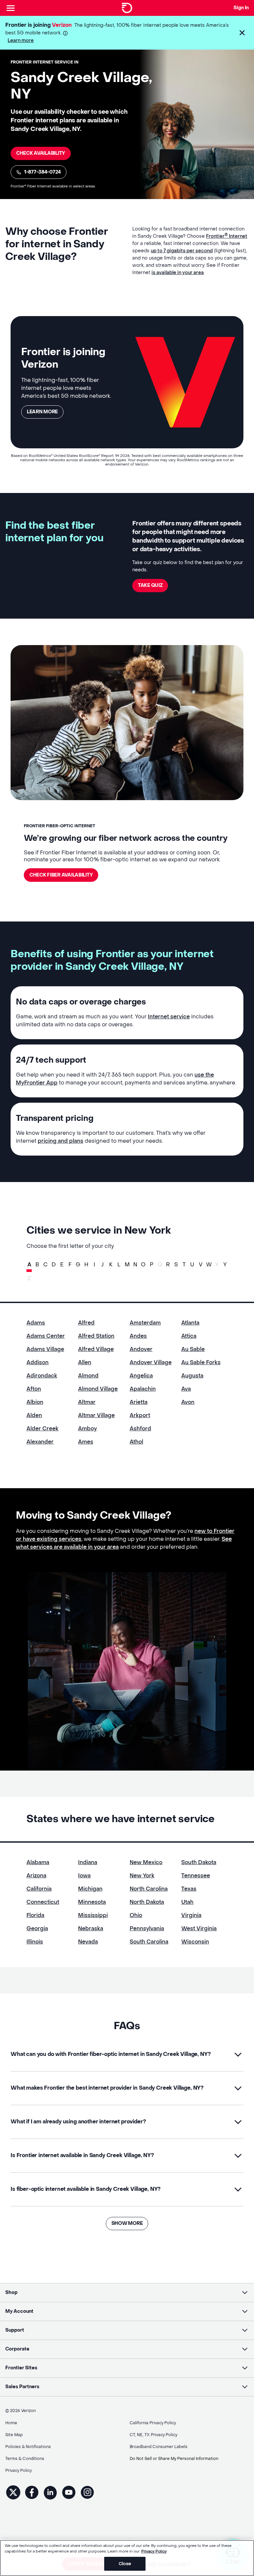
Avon (188, 1402)
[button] (242, 33)
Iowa (84, 1876)
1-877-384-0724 (42, 172)
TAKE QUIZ (150, 585)
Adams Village (45, 1349)
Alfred (86, 1323)
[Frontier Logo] (127, 8)
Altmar (87, 1402)
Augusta (192, 1376)
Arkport (140, 1415)
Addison (38, 1362)
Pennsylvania (147, 1928)
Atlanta (190, 1323)
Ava (186, 1389)
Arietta (139, 1402)
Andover (141, 1349)
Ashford (140, 1429)
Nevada (88, 1942)
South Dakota (199, 1862)
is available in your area (178, 273)
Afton (34, 1389)
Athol (136, 1442)
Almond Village (98, 1389)
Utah (187, 1902)
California (39, 1889)
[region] (127, 2558)
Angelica (141, 1376)
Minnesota (92, 1902)
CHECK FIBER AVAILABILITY (61, 875)
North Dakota (147, 1902)
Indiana (88, 1862)
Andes (138, 1336)
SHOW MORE (127, 2223)
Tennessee (196, 1876)
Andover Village (151, 1362)
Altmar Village (96, 1415)
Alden (34, 1415)
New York (142, 1876)
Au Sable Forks (201, 1362)
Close (125, 2564)
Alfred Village (96, 1349)
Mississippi (93, 1915)
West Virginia (199, 1928)
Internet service (169, 1017)
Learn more (21, 41)
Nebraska (91, 1928)
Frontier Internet (227, 236)
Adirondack (42, 1376)
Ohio (136, 1915)
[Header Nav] (11, 8)
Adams (36, 1323)
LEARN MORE (42, 412)
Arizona (36, 1876)
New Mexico (146, 1862)
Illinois (35, 1942)
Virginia (191, 1915)
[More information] (65, 33)
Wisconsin (195, 1942)
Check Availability (41, 153)
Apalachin (143, 1389)
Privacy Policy (154, 2551)
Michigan (90, 1889)
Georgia (37, 1928)
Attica (189, 1336)
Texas (189, 1889)
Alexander (40, 1442)
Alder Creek (42, 1429)
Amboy (87, 1429)
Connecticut (43, 1902)
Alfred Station (96, 1336)
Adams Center (46, 1336)
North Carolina (149, 1889)
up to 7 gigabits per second (182, 251)
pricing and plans (61, 1141)
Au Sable (193, 1349)
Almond (88, 1376)
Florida (35, 1915)
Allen (85, 1362)
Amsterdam (145, 1323)
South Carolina (149, 1942)
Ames (86, 1442)
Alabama (38, 1862)
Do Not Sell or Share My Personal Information (174, 2459)
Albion (35, 1402)
